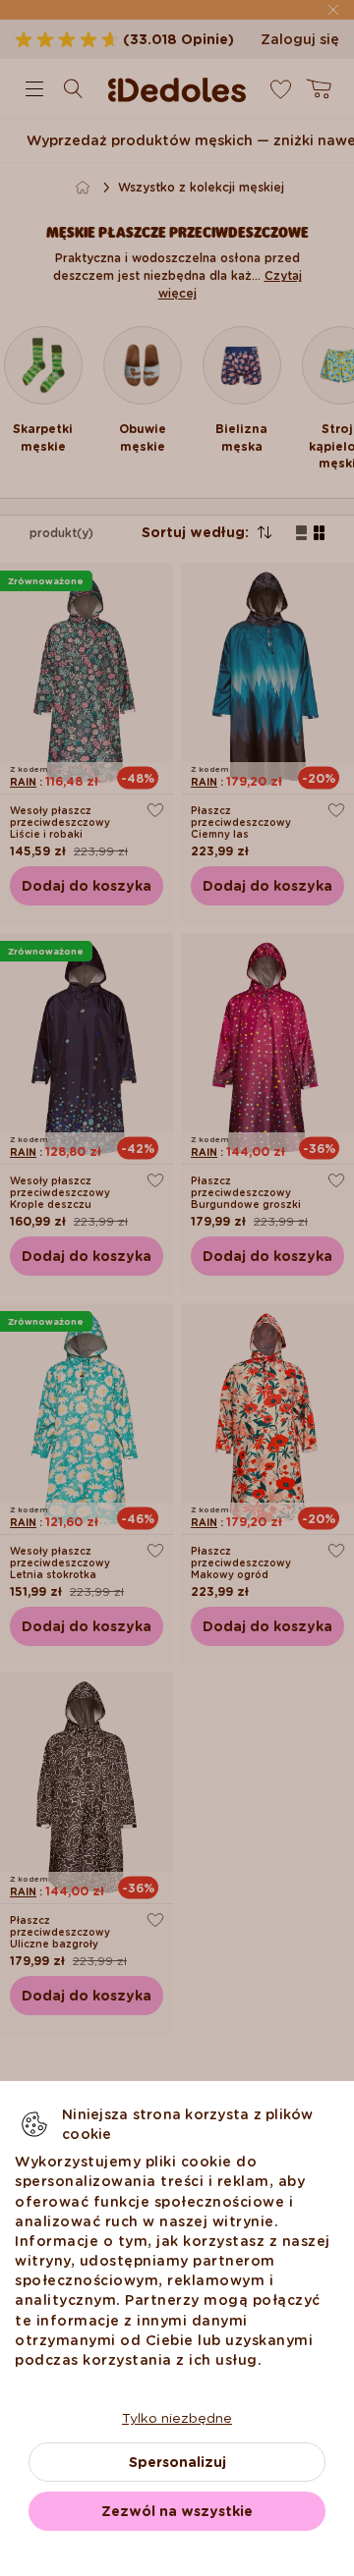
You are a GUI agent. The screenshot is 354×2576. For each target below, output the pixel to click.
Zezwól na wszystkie (177, 2511)
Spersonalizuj (177, 2462)
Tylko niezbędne (177, 2418)
